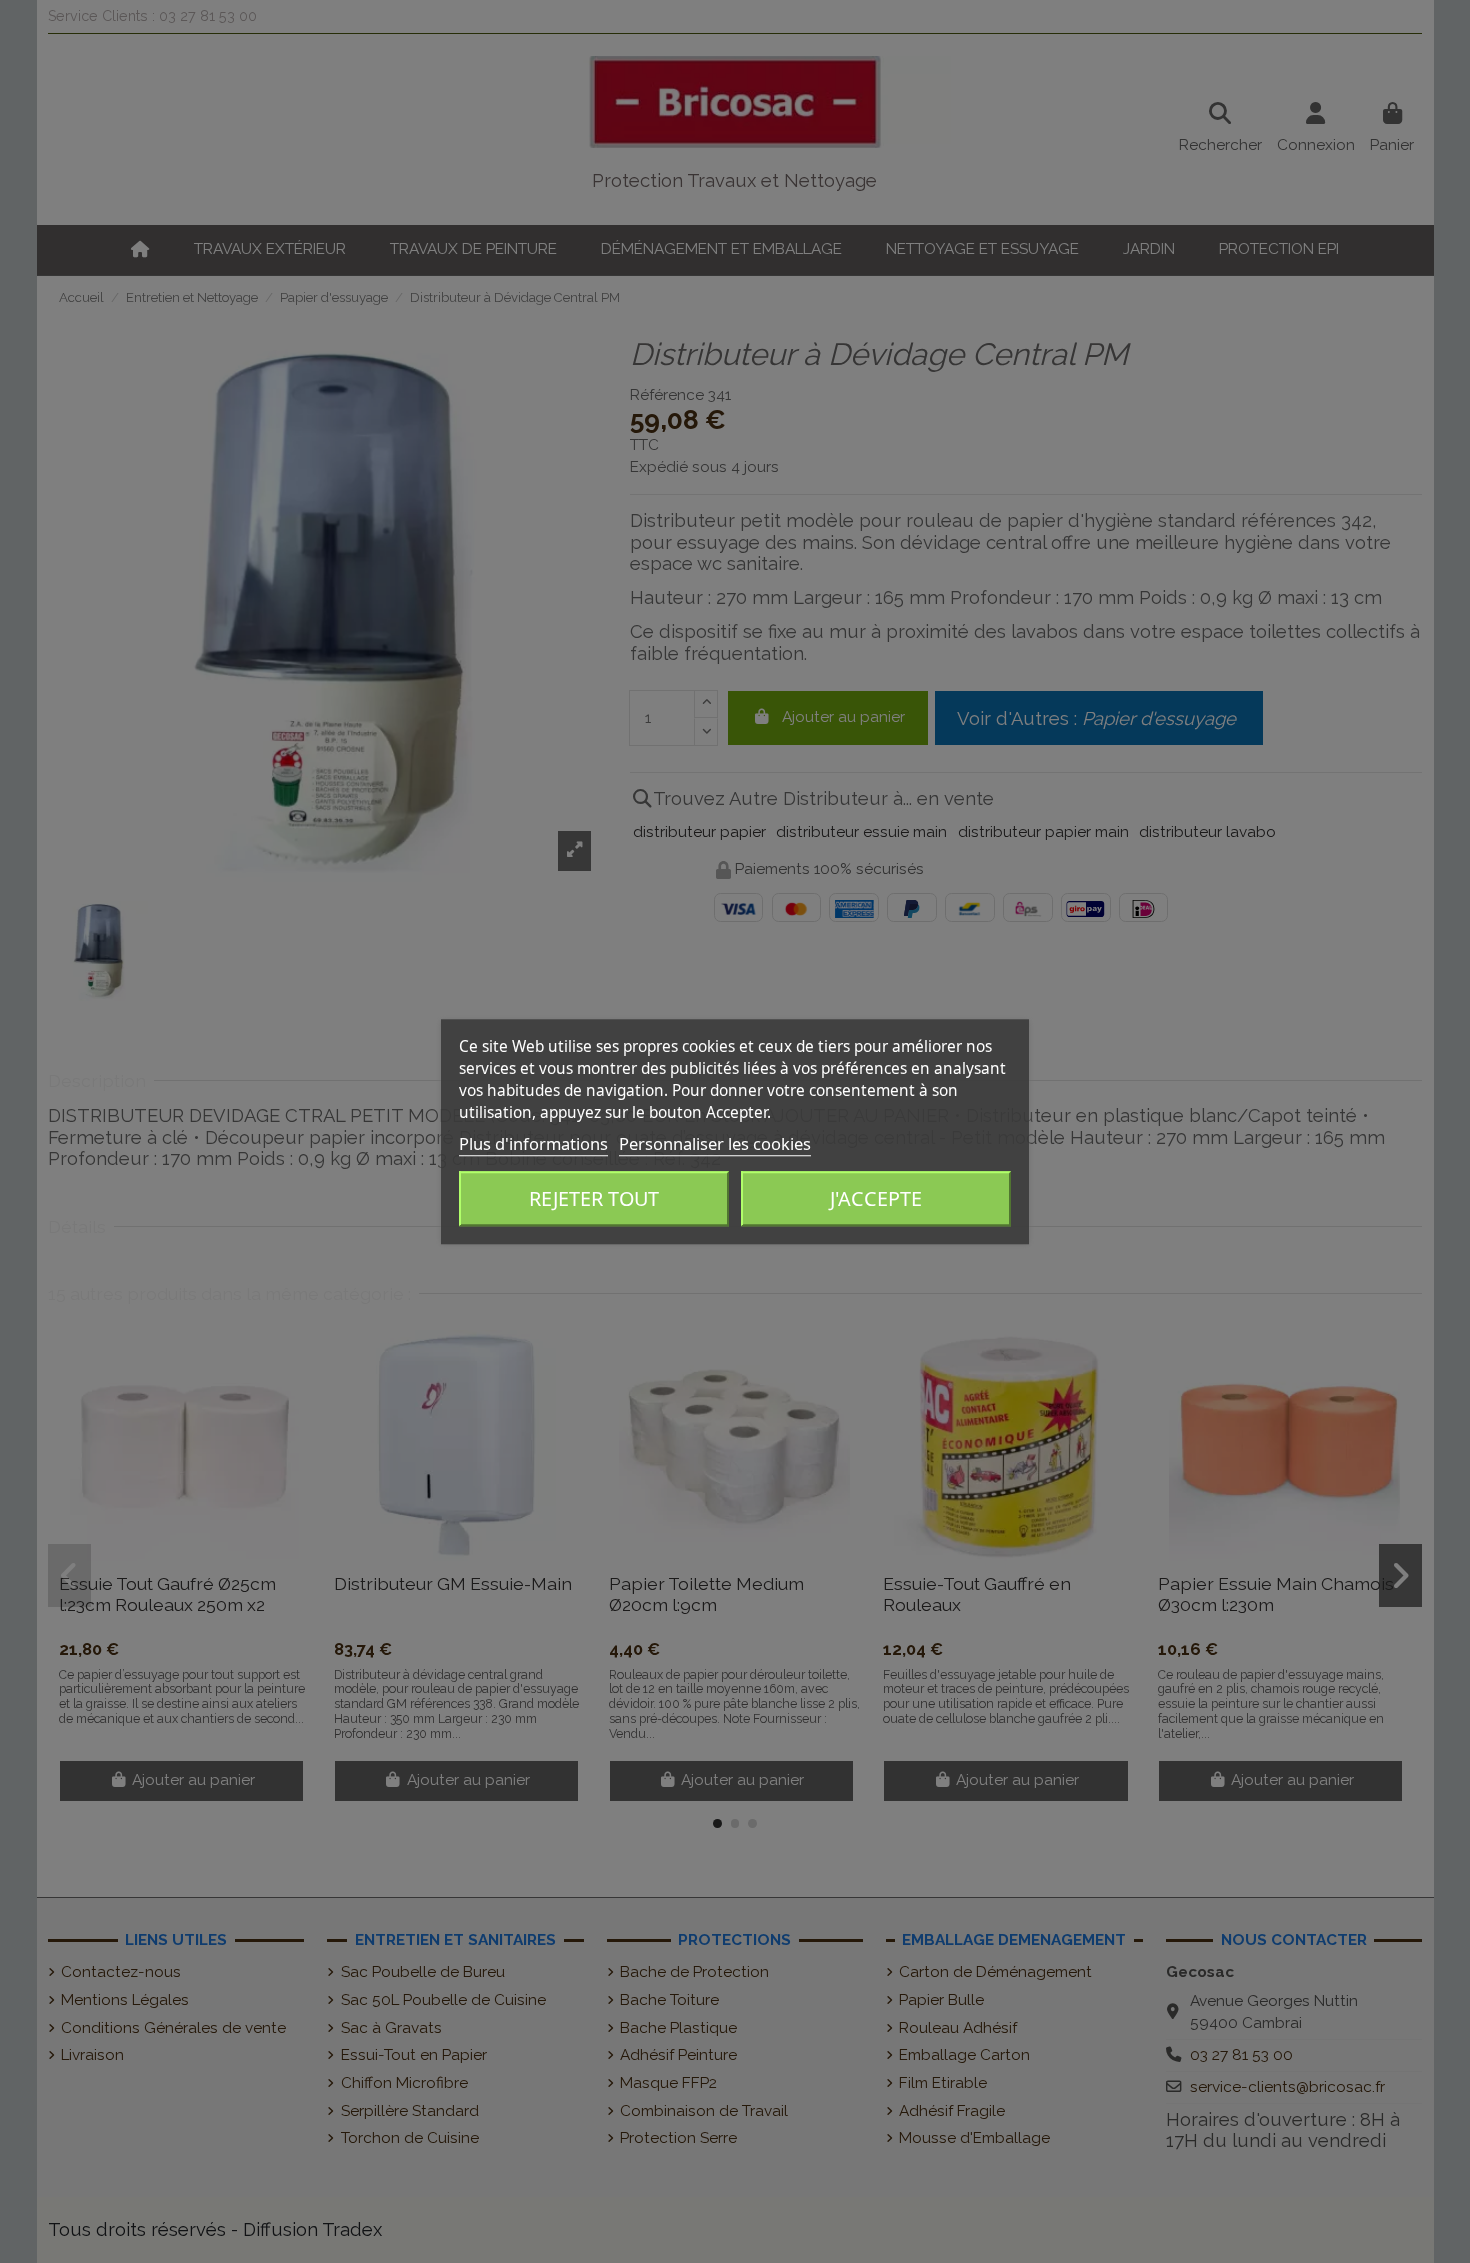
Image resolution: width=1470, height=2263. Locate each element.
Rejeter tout (594, 1199)
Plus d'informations (533, 1143)
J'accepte (876, 1199)
